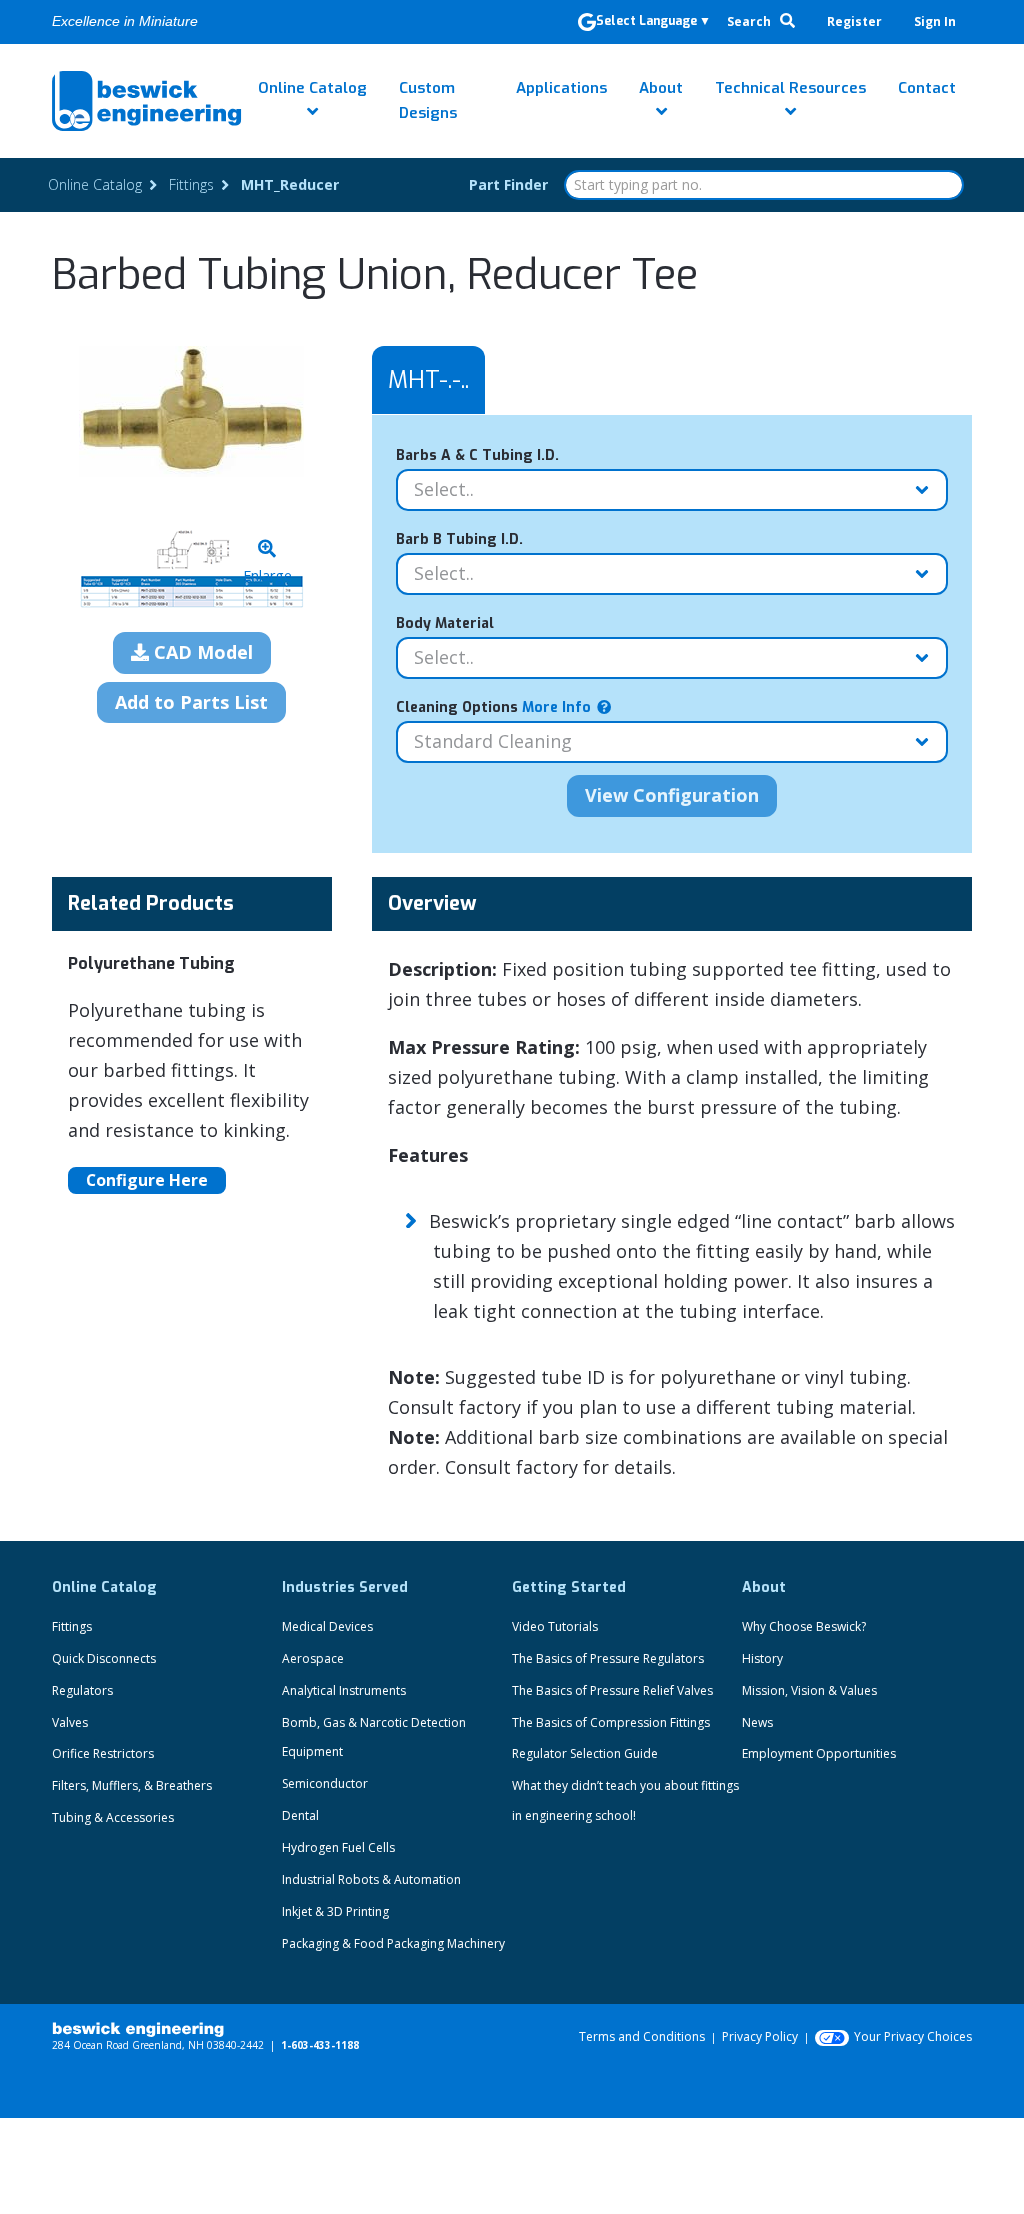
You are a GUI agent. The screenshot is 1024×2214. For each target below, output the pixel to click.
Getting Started (569, 1587)
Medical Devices (327, 1626)
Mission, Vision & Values (809, 1690)
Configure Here (147, 1180)
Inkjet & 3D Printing (335, 1911)
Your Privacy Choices (913, 2036)
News (757, 1722)
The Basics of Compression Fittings (611, 1722)
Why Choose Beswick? (804, 1626)
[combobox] (764, 185)
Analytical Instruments (344, 1690)
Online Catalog (312, 88)
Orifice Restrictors (103, 1753)
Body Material (445, 623)
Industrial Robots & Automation (371, 1879)
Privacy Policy (760, 2036)
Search (750, 21)
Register (854, 21)
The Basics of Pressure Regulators (608, 1658)
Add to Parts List (191, 702)
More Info (554, 707)
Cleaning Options (493, 707)
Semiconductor (325, 1783)
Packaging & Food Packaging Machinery (393, 1943)
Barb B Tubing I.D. (459, 539)
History (762, 1658)
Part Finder (508, 184)
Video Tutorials (555, 1626)
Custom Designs (428, 100)
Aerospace (313, 1658)
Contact (927, 88)
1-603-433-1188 (320, 2045)
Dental (300, 1815)
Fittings (72, 1626)
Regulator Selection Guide (585, 1753)
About (661, 88)
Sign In (935, 21)
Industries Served (345, 1587)
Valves (70, 1722)
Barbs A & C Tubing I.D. (477, 455)
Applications (561, 88)
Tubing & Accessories (113, 1817)
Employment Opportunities (819, 1753)
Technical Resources (790, 88)
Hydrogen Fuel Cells (338, 1847)
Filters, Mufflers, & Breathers (132, 1785)
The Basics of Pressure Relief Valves (612, 1690)
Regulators (82, 1690)
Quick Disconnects (104, 1658)
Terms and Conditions (642, 2036)
